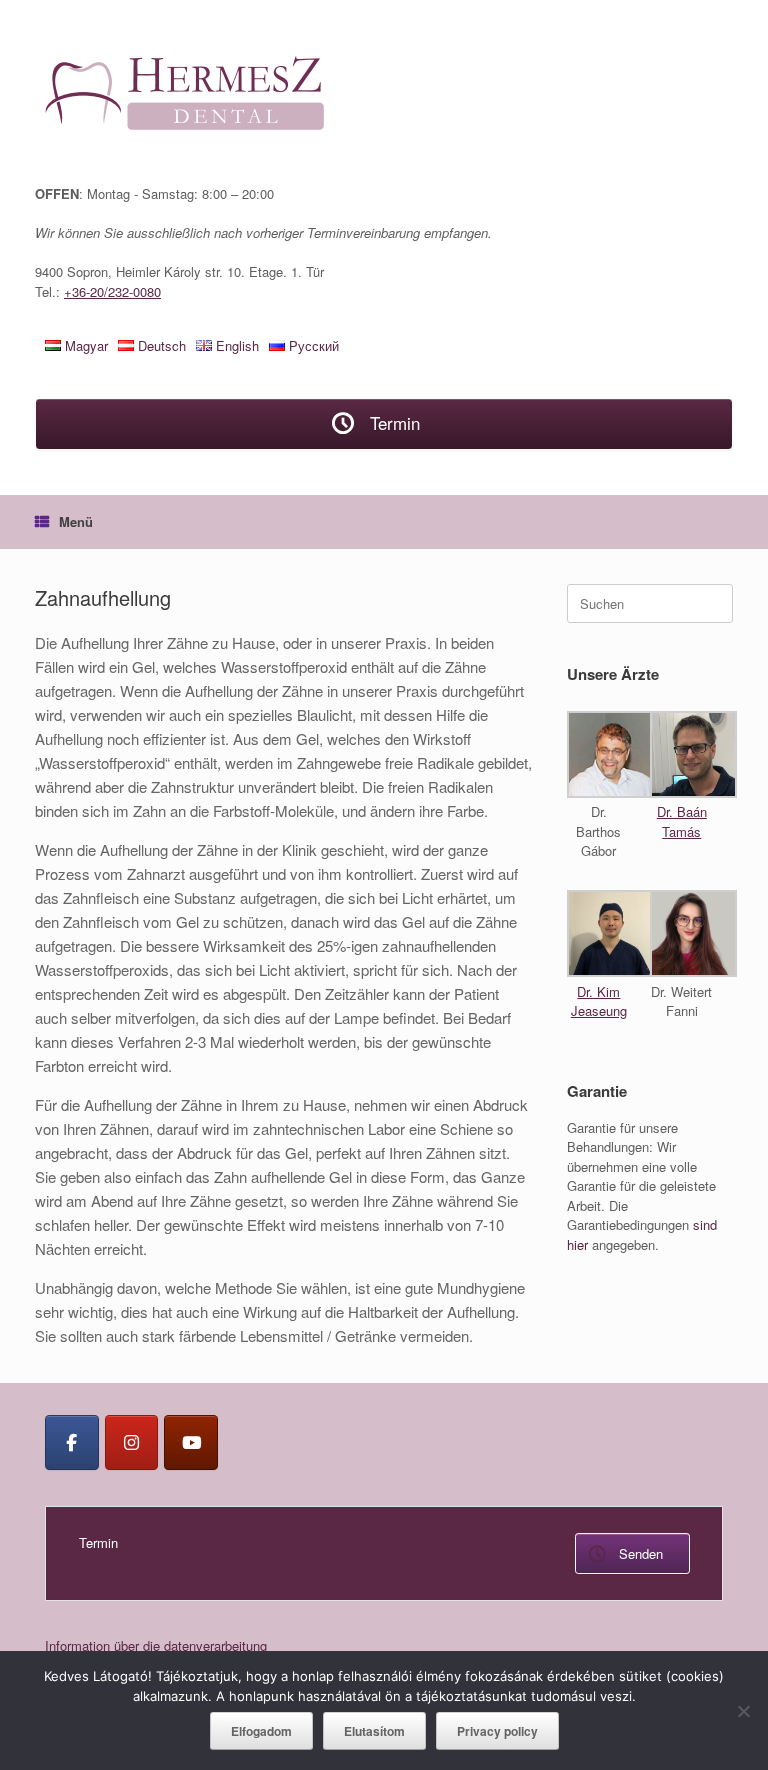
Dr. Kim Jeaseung (599, 1001)
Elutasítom (374, 1731)
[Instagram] (132, 1442)
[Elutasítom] (743, 1711)
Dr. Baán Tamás (682, 821)
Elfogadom (261, 1731)
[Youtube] (191, 1442)
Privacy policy (497, 1731)
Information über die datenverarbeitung (156, 1645)
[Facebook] (72, 1442)
